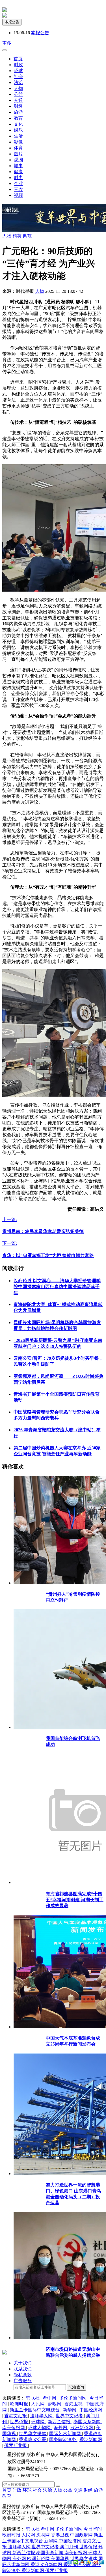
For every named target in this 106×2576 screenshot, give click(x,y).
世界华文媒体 (33, 2434)
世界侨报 (20, 2422)
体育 (18, 148)
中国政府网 (82, 2535)
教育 (18, 118)
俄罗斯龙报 (16, 2445)
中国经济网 (91, 2410)
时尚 (18, 178)
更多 (7, 43)
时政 (18, 65)
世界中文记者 (70, 2416)
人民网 (38, 2404)
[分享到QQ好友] (82, 2562)
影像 (18, 142)
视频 (18, 195)
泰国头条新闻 (88, 2422)
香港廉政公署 (33, 2439)
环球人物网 (40, 2428)
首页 (18, 59)
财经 (18, 106)
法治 (18, 82)
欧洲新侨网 (82, 2428)
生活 (18, 136)
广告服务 (23, 2381)
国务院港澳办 (63, 2439)
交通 (18, 100)
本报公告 (12, 22)
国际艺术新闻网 (66, 2434)
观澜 (18, 160)
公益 (18, 94)
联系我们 (23, 2369)
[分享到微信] (76, 2562)
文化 (18, 124)
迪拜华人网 (42, 2416)
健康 (18, 172)
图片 (18, 154)
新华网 (70, 2410)
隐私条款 (23, 2375)
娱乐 (18, 130)
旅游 (18, 112)
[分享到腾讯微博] (102, 2562)
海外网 (61, 2428)
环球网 (38, 2422)
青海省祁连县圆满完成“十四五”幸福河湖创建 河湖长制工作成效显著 (75, 1900)
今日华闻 (93, 2529)
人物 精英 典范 (17, 236)
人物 (18, 88)
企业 (18, 183)
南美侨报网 (14, 2428)
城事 (18, 166)
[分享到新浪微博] (95, 2562)
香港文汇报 (16, 2416)
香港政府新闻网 (47, 2565)
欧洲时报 (20, 2404)
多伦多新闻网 (73, 2398)
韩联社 (33, 2398)
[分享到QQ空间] (89, 2562)
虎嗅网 (55, 2404)
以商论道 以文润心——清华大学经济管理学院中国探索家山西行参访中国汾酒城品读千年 (57, 1287)
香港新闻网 (91, 2439)
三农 (18, 189)
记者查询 (77, 2387)
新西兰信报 (60, 2422)
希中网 (50, 2398)
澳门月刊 (70, 2547)
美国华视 (60, 2559)
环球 (18, 71)
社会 (18, 77)
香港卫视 (74, 2404)
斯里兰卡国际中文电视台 (35, 2410)
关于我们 (23, 2363)
